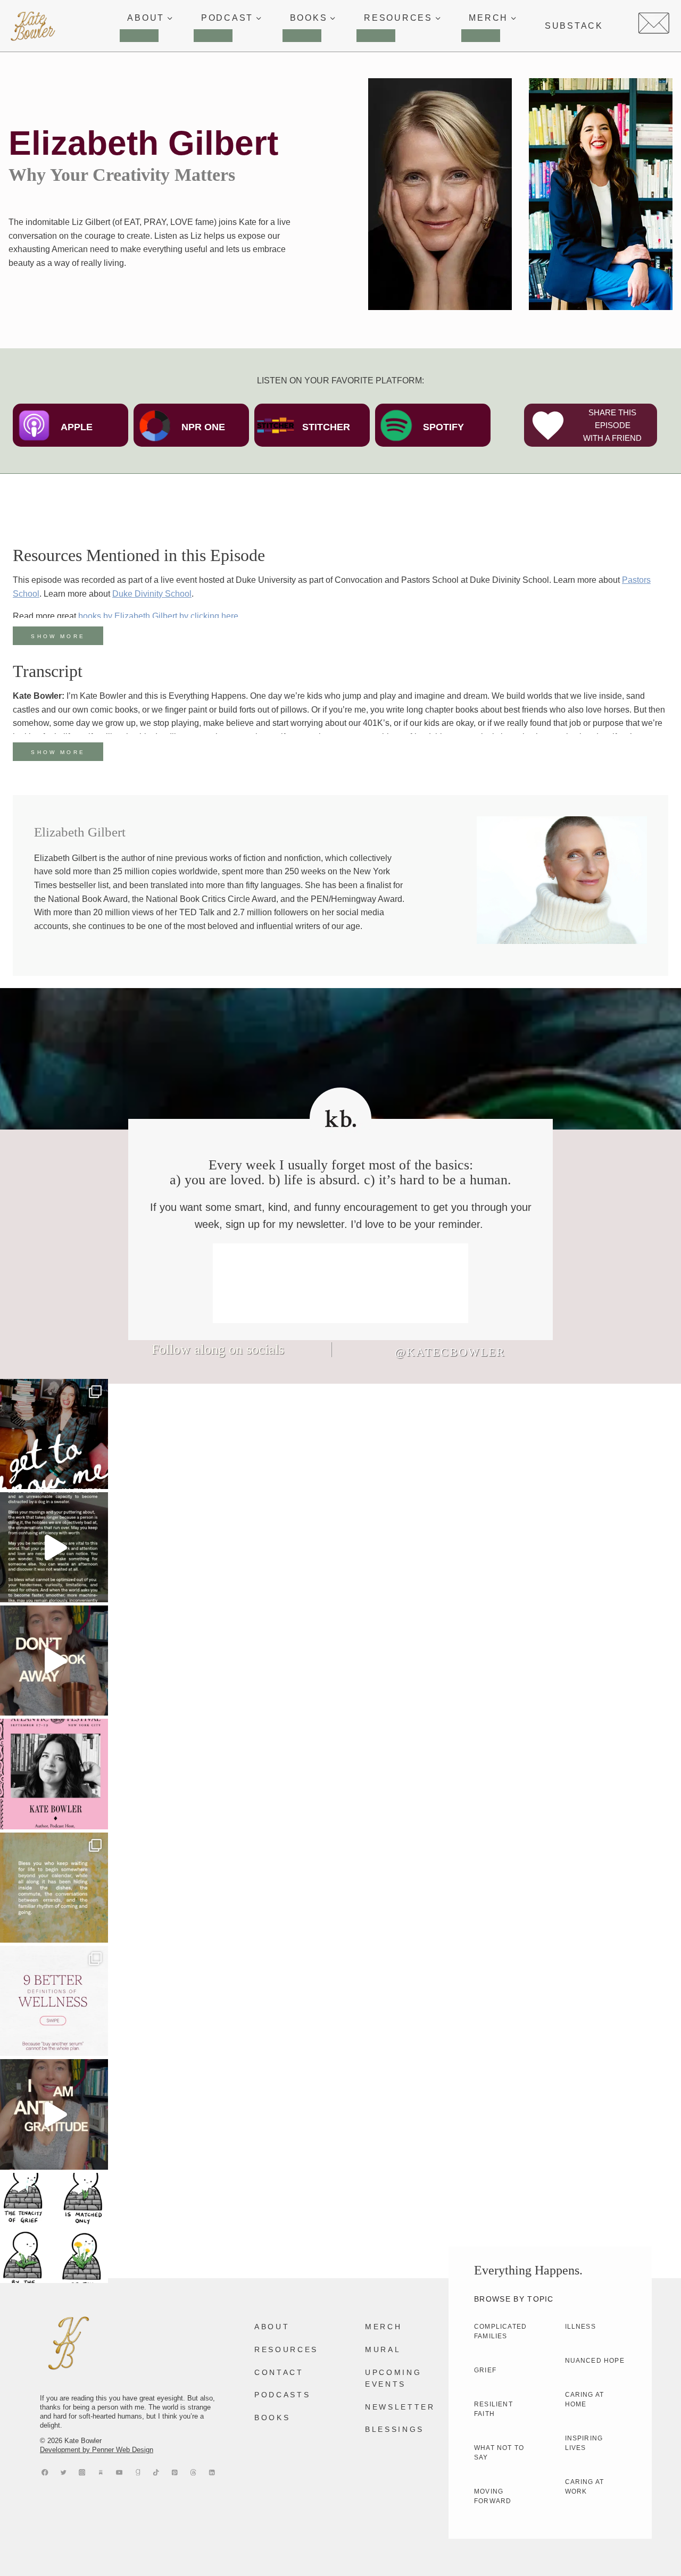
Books (272, 2418)
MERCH (383, 2327)
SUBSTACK (574, 26)
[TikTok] (156, 2472)
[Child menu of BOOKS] (302, 36)
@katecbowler (450, 1352)
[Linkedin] (212, 2472)
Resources (286, 2349)
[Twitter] (64, 2472)
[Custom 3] (101, 2472)
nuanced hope (595, 2361)
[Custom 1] (138, 2472)
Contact (279, 2372)
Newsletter (400, 2407)
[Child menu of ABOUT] (139, 36)
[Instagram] (82, 2472)
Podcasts (282, 2395)
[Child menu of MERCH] (481, 36)
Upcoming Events (393, 2378)
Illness (580, 2327)
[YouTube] (119, 2472)
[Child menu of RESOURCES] (376, 36)
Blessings (395, 2429)
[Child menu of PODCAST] (213, 36)
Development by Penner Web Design (97, 2450)
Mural (383, 2349)
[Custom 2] (193, 2472)
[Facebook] (45, 2472)
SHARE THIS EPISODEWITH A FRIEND (612, 425)
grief (485, 2370)
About (272, 2327)
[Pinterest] (175, 2472)
